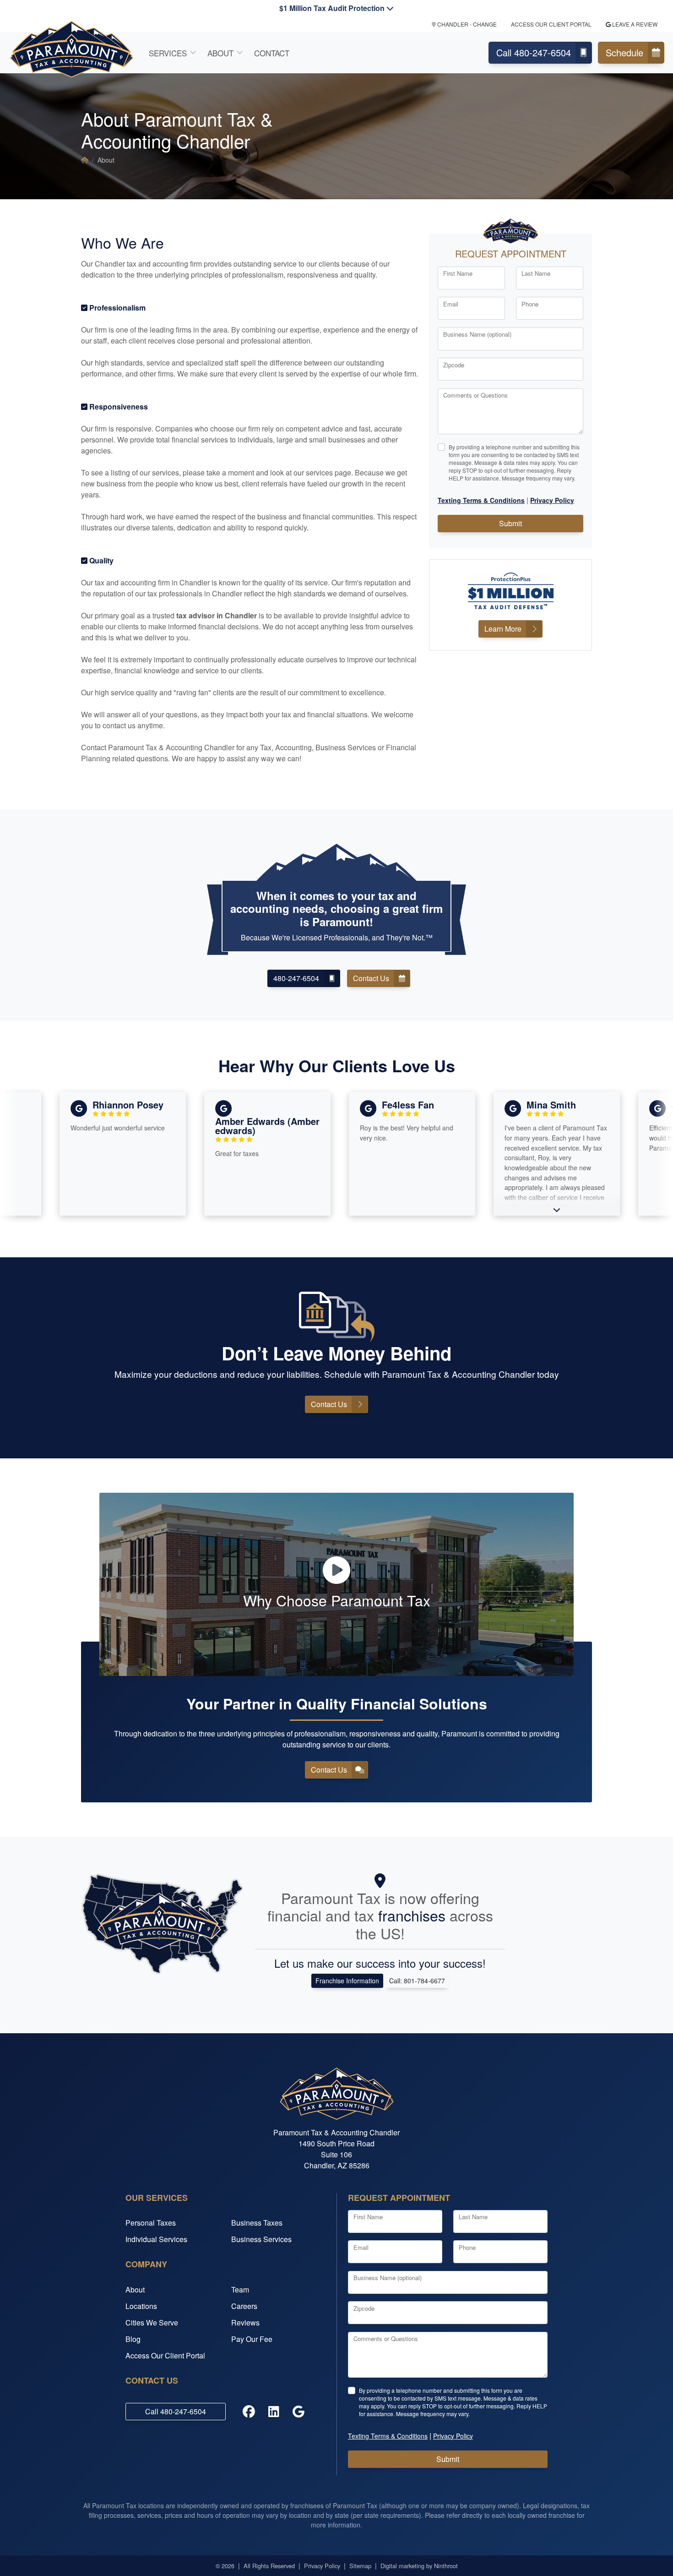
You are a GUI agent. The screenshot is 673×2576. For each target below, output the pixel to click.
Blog (133, 2339)
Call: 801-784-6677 (417, 1981)
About (220, 53)
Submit (510, 523)
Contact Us (371, 978)
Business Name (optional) (477, 334)
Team (240, 2289)
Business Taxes (257, 2223)
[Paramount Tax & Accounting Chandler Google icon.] (299, 2412)
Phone (530, 304)
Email (451, 304)
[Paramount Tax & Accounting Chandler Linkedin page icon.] (274, 2412)
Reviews (245, 2322)
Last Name (536, 273)
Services (168, 53)
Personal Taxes (151, 2223)
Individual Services (156, 2239)
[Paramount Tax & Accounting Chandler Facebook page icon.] (249, 2412)
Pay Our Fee (252, 2339)
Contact (272, 53)
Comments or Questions (475, 395)
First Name (458, 273)
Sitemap (360, 2566)
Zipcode (454, 365)
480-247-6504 (296, 978)
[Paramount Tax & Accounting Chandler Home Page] (85, 160)
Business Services (261, 2239)
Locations (141, 2306)
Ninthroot (446, 2566)
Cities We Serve (152, 2322)
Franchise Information (347, 1981)
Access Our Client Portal (551, 24)
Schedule (624, 52)
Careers (244, 2306)
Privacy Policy (322, 2566)
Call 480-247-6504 (534, 52)
